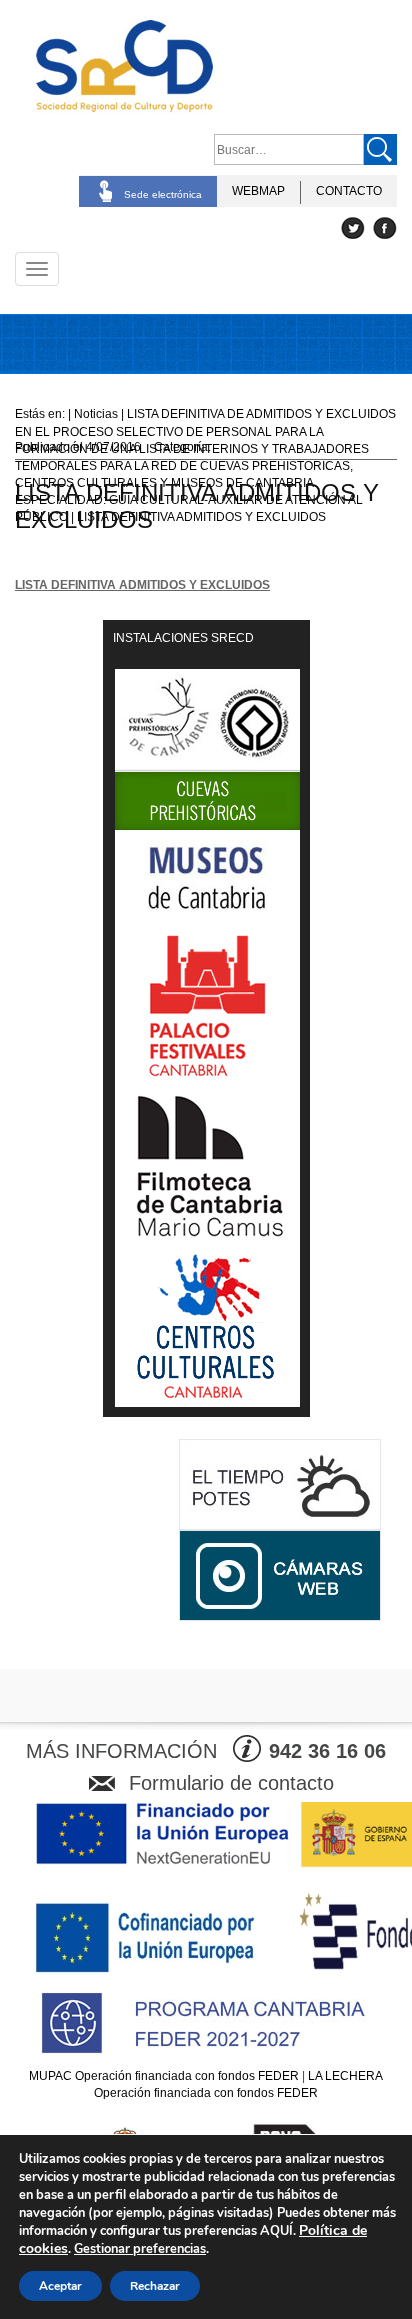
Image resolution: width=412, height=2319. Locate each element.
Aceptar (60, 2286)
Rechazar (155, 2286)
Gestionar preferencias (140, 2249)
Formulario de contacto (231, 1783)
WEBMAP (258, 191)
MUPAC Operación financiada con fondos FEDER (164, 2076)
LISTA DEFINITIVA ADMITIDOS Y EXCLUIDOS (142, 585)
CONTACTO (349, 191)
